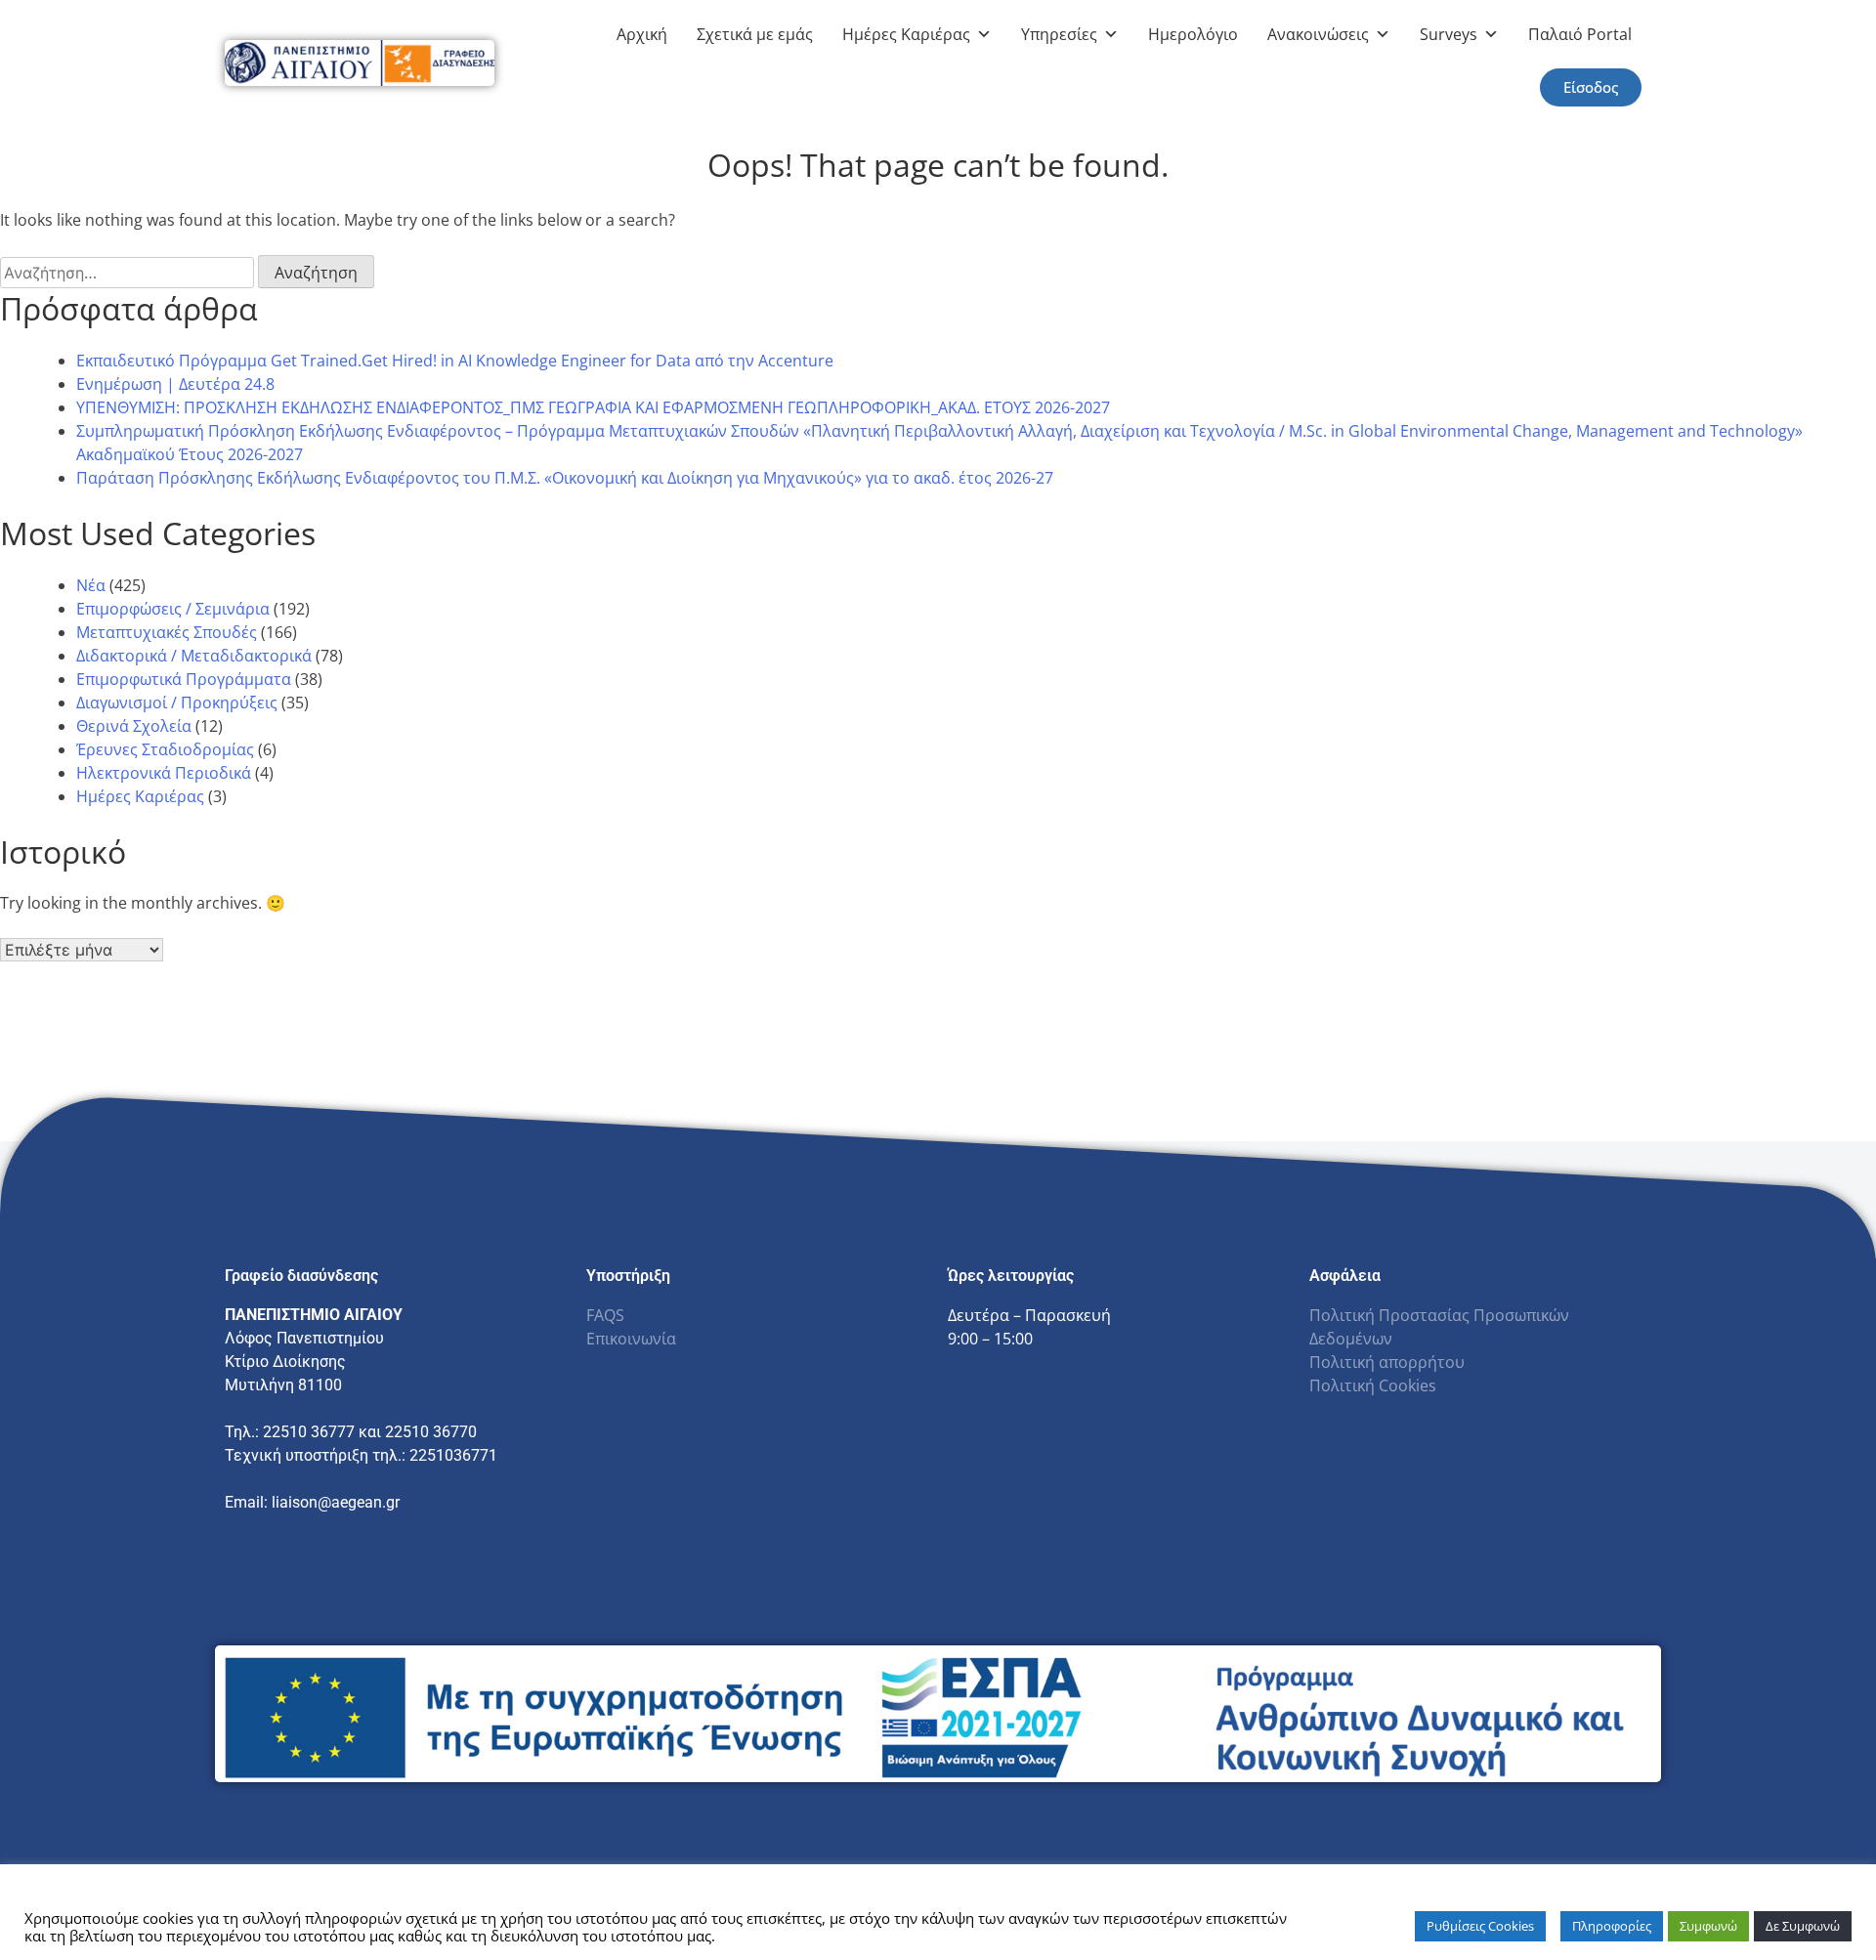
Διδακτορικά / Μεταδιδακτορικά (194, 656)
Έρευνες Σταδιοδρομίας (165, 749)
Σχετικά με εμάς (755, 34)
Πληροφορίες (1612, 1926)
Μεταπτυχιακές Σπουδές (167, 632)
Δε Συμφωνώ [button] (1803, 1926)
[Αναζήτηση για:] (129, 273)
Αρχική (642, 34)
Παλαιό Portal (1580, 34)
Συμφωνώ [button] (1708, 1926)
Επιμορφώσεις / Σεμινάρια (173, 609)
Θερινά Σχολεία (134, 726)
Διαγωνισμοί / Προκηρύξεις (177, 703)
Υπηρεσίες (1059, 34)
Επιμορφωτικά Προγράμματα (184, 679)
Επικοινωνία (631, 1339)
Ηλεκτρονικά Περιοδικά (164, 773)
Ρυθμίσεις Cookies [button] (1480, 1926)
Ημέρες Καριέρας (906, 34)
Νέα (91, 585)
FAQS (605, 1315)
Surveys (1449, 34)
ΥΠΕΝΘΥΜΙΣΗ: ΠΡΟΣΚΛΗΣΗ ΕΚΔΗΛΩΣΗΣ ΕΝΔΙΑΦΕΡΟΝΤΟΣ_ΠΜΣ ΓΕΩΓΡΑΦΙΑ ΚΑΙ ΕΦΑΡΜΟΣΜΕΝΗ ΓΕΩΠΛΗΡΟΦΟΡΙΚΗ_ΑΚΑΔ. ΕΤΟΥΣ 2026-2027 (593, 407)
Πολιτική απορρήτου (1387, 1362)
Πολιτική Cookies (1373, 1385)
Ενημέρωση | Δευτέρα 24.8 (175, 384)
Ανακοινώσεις (1318, 34)
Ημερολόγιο (1193, 34)
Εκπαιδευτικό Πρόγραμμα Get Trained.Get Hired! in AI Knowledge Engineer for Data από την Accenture (455, 361)
